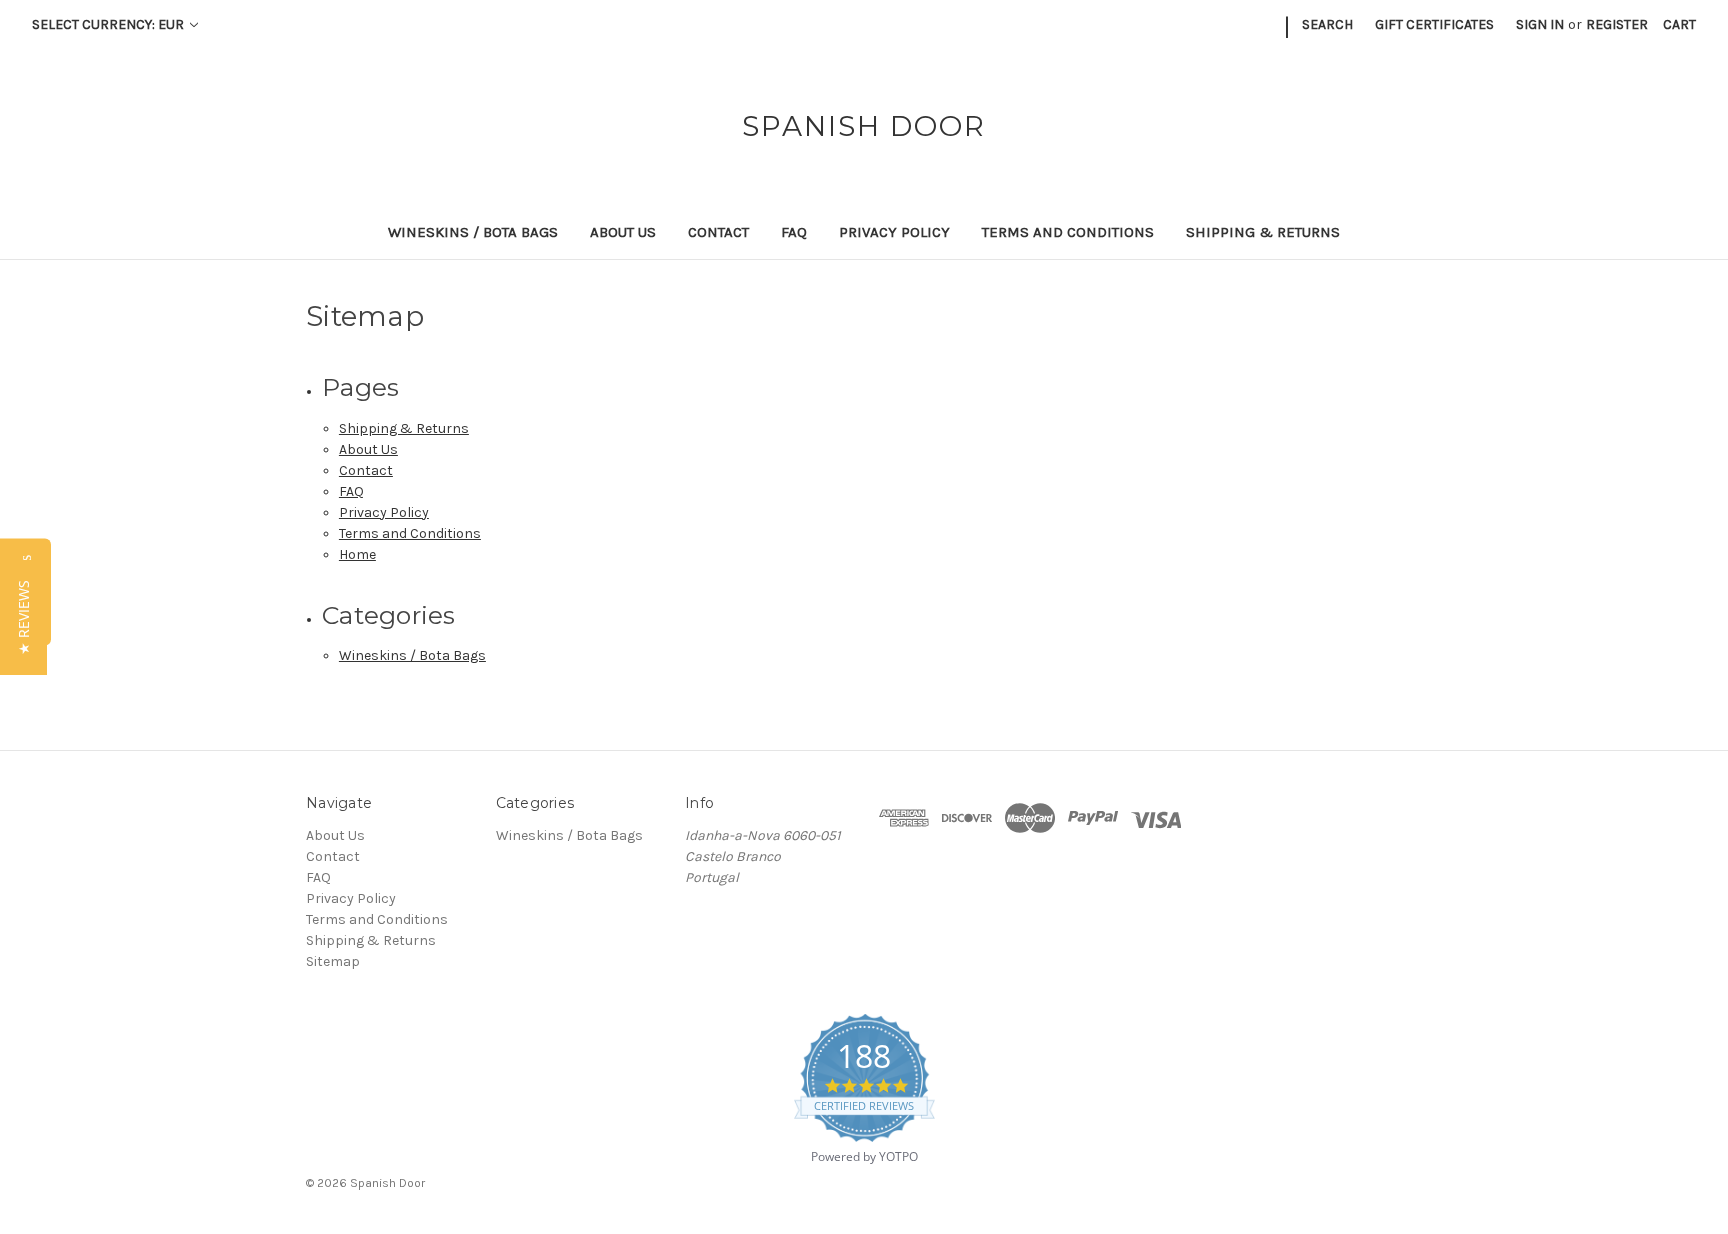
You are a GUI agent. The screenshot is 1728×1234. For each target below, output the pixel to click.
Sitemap (333, 961)
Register (1617, 24)
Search (1327, 24)
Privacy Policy (894, 232)
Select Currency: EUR (109, 24)
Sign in (1540, 24)
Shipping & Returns (1263, 232)
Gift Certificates (1434, 24)
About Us (623, 232)
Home (357, 554)
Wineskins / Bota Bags (473, 232)
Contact (718, 232)
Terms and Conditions (1068, 232)
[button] (23, 617)
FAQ (794, 232)
